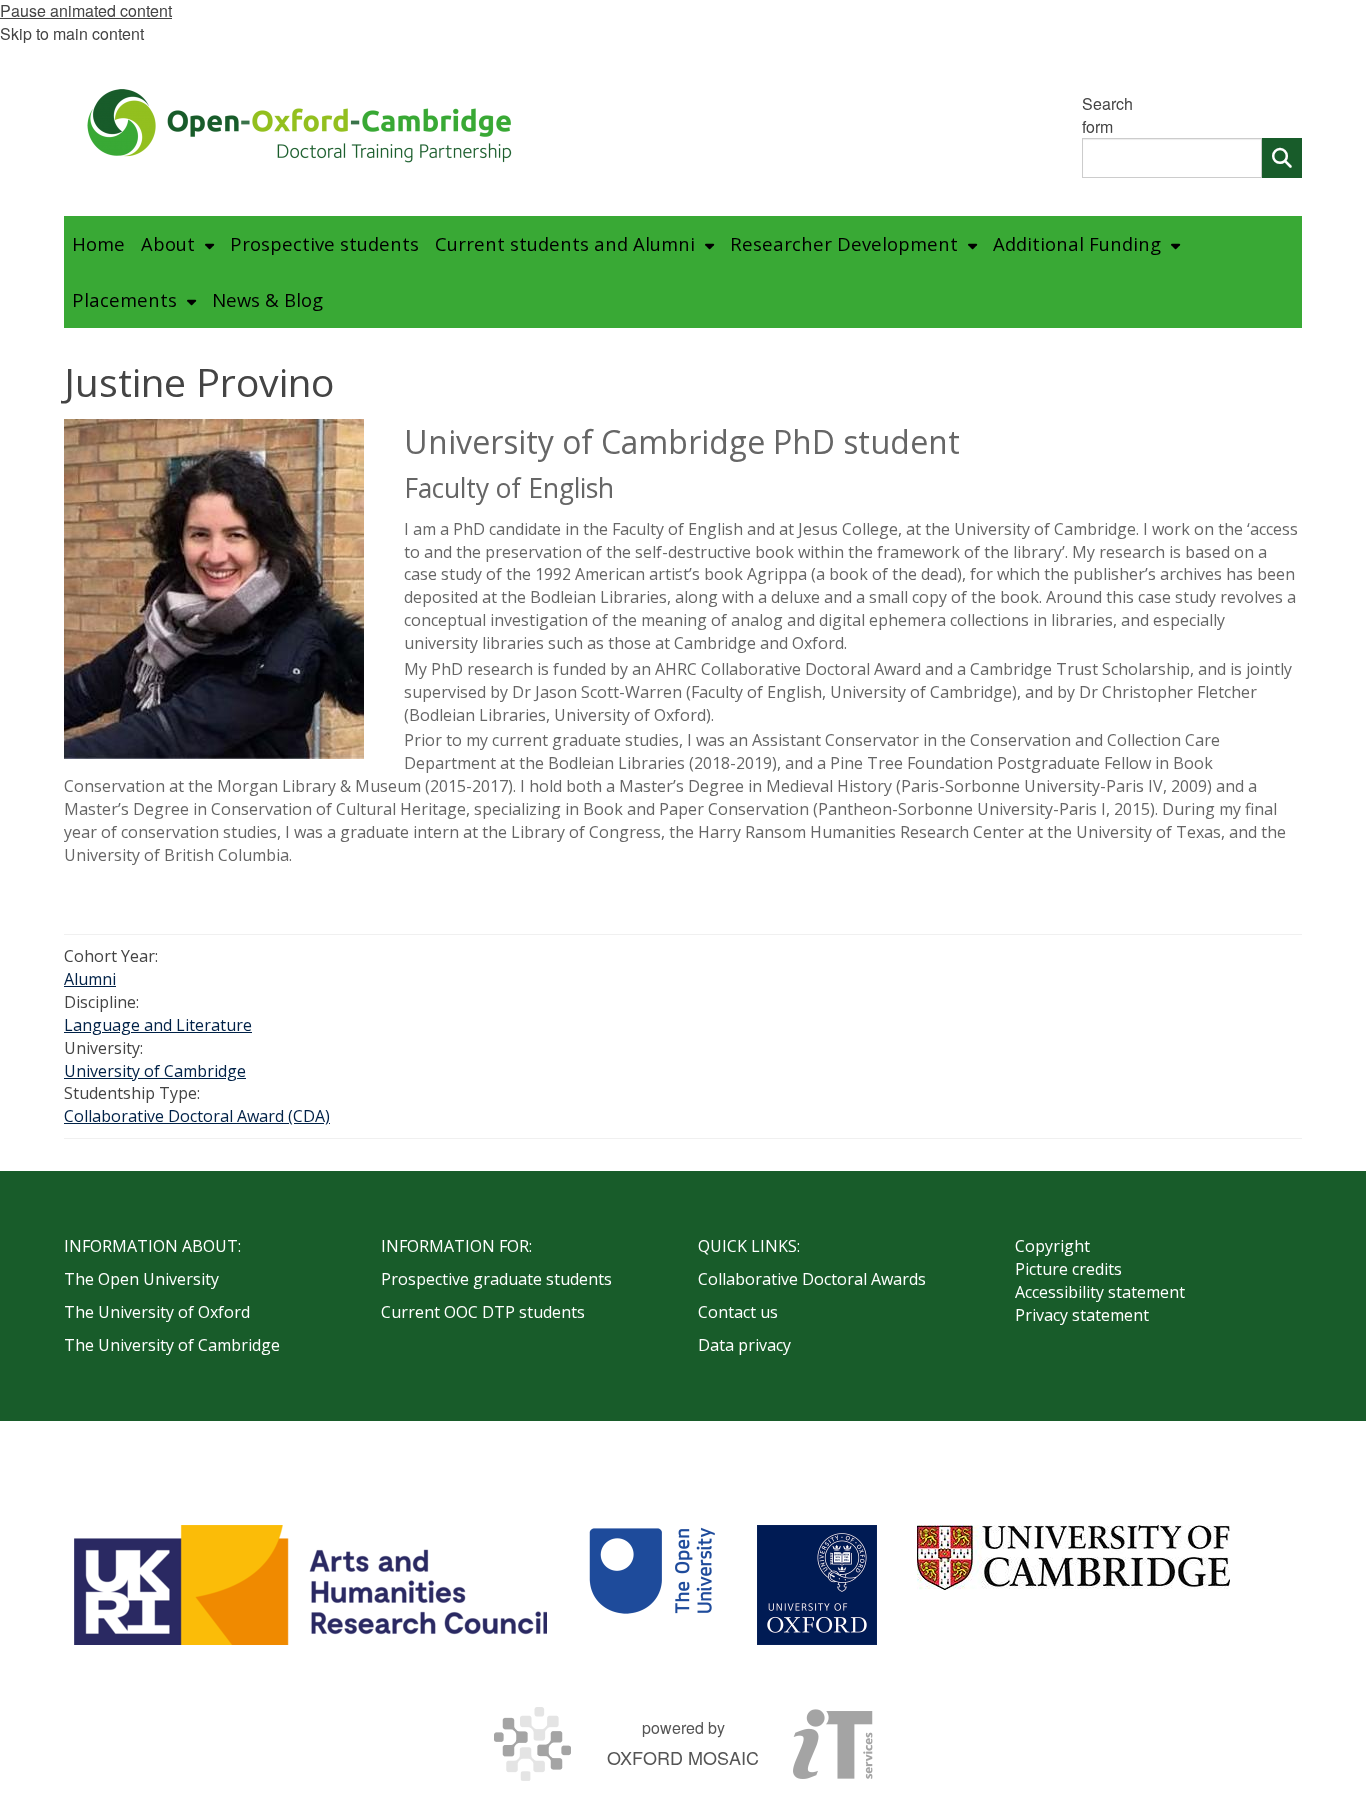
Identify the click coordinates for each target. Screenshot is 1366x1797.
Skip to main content (72, 33)
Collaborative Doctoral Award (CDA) (197, 1116)
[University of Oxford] (817, 1585)
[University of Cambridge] (1073, 1557)
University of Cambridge (155, 1071)
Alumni (90, 979)
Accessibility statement (1100, 1292)
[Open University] (652, 1585)
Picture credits (1068, 1269)
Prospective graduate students (496, 1279)
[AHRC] (310, 1585)
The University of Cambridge (172, 1345)
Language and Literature (158, 1025)
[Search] (1282, 158)
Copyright (1052, 1246)
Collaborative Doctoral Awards (812, 1279)
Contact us (738, 1312)
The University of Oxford (157, 1312)
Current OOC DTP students (483, 1312)
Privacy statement (1082, 1315)
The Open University (141, 1279)
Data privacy (744, 1345)
